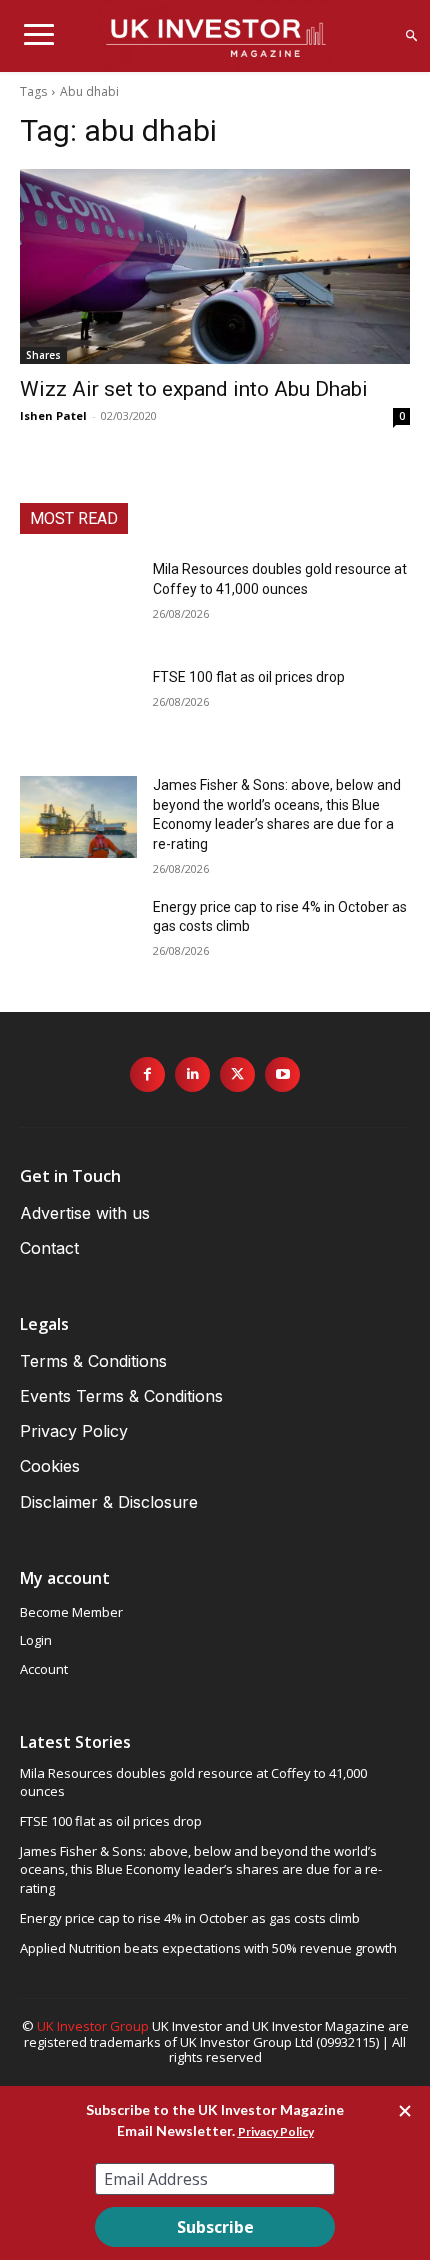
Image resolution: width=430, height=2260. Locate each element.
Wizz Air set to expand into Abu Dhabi (194, 389)
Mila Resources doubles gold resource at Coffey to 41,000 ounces (193, 1782)
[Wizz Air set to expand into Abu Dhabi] (215, 266)
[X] (237, 1074)
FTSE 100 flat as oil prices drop (249, 677)
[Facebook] (147, 1074)
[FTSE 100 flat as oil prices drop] (78, 709)
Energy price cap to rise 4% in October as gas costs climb (190, 1918)
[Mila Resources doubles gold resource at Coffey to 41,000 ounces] (78, 601)
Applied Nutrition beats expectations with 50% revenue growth (208, 1948)
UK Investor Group (93, 2026)
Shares (43, 355)
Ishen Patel (53, 415)
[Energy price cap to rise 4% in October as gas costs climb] (78, 939)
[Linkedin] (192, 1074)
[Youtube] (282, 1074)
